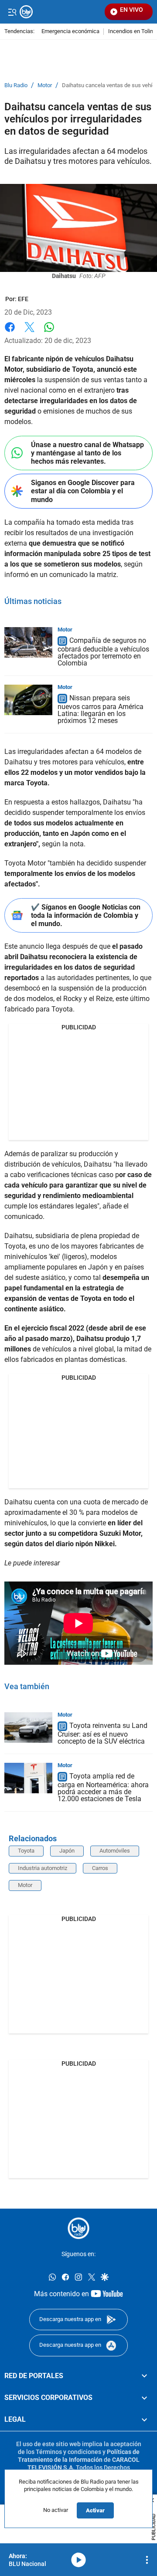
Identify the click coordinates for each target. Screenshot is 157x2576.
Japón (67, 1851)
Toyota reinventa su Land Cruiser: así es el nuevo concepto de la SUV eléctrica (102, 1733)
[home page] (78, 2228)
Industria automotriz (43, 1868)
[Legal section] (144, 2420)
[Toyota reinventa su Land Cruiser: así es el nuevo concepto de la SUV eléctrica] (28, 1728)
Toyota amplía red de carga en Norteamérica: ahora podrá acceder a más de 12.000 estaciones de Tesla (103, 1787)
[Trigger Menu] (12, 12)
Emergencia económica (70, 32)
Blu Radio (16, 85)
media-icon (78, 2560)
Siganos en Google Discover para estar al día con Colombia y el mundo (83, 491)
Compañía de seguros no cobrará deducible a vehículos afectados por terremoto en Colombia (103, 652)
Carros (100, 1868)
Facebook (10, 332)
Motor (45, 85)
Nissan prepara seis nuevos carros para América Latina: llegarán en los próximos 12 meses (101, 709)
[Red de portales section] (144, 2376)
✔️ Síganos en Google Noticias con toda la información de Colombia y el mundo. (86, 915)
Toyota (26, 1851)
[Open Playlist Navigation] (147, 2560)
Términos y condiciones (68, 2452)
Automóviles (115, 1851)
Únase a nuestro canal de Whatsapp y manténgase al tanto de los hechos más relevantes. (87, 453)
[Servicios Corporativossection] (144, 2398)
